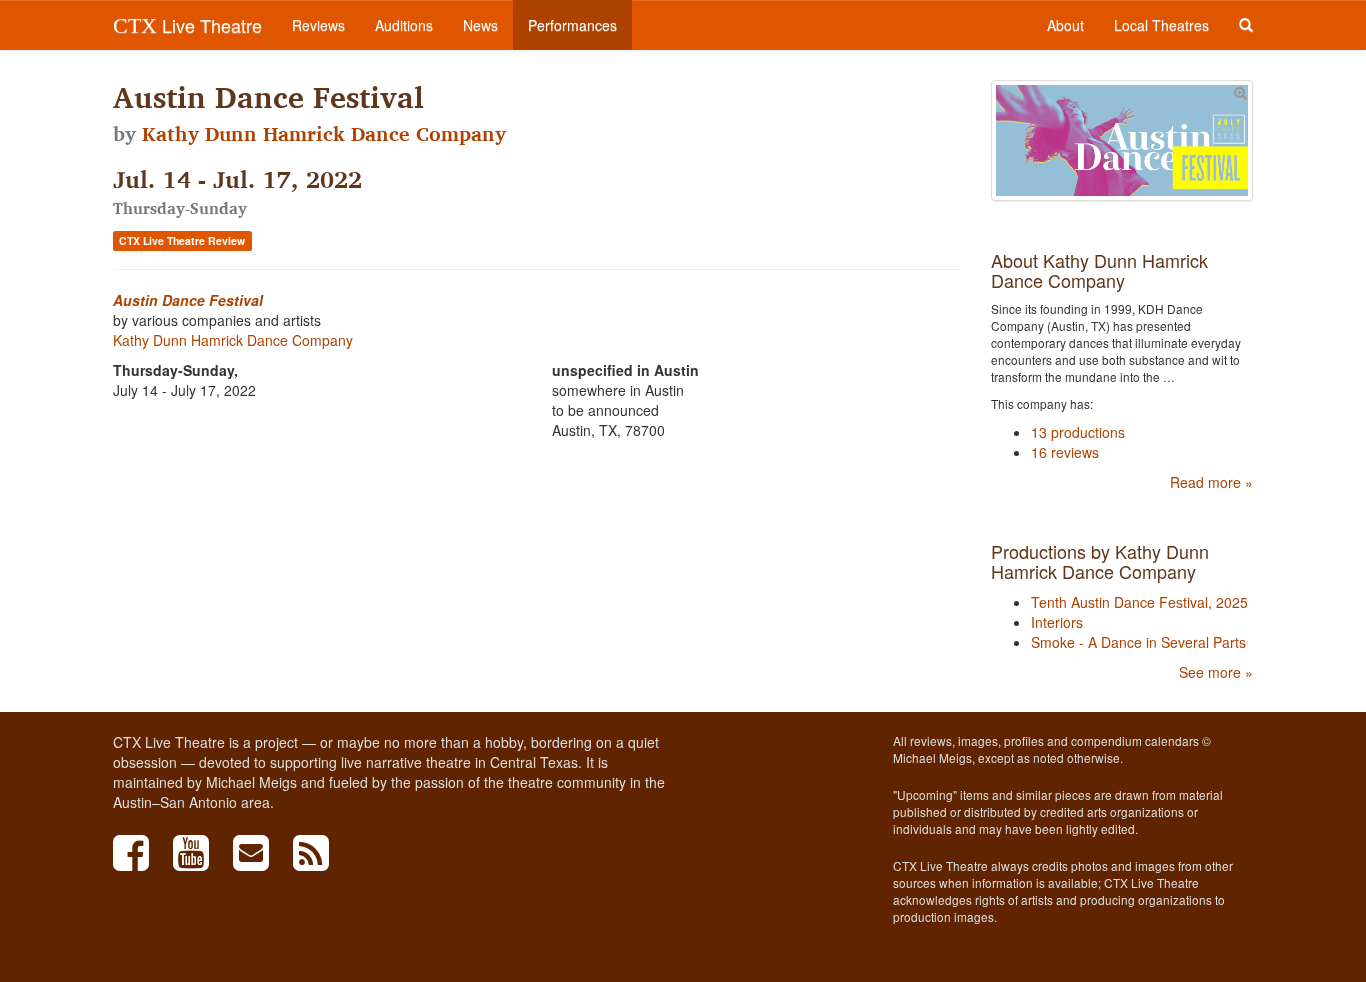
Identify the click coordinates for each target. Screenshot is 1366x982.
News (480, 25)
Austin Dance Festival (188, 300)
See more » (1216, 672)
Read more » (1211, 482)
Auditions (404, 25)
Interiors (1057, 622)
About (1065, 25)
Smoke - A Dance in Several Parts (1138, 642)
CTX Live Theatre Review (182, 240)
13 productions (1078, 432)
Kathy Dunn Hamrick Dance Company (324, 134)
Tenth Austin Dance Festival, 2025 (1139, 602)
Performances (572, 25)
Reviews (318, 25)
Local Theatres (1161, 25)
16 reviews (1065, 452)
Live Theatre (187, 25)
